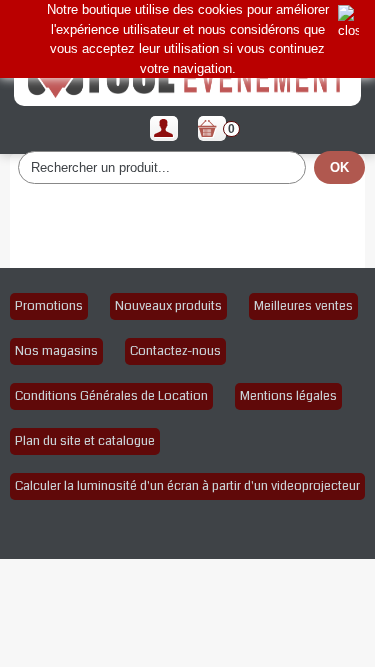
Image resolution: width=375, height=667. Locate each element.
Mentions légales (288, 396)
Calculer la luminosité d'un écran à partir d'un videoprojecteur (187, 486)
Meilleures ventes (303, 306)
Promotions (49, 306)
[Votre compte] (164, 128)
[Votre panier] (212, 128)
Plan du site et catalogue (85, 441)
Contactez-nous (175, 351)
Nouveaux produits (168, 306)
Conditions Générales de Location (111, 396)
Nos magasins (56, 351)
